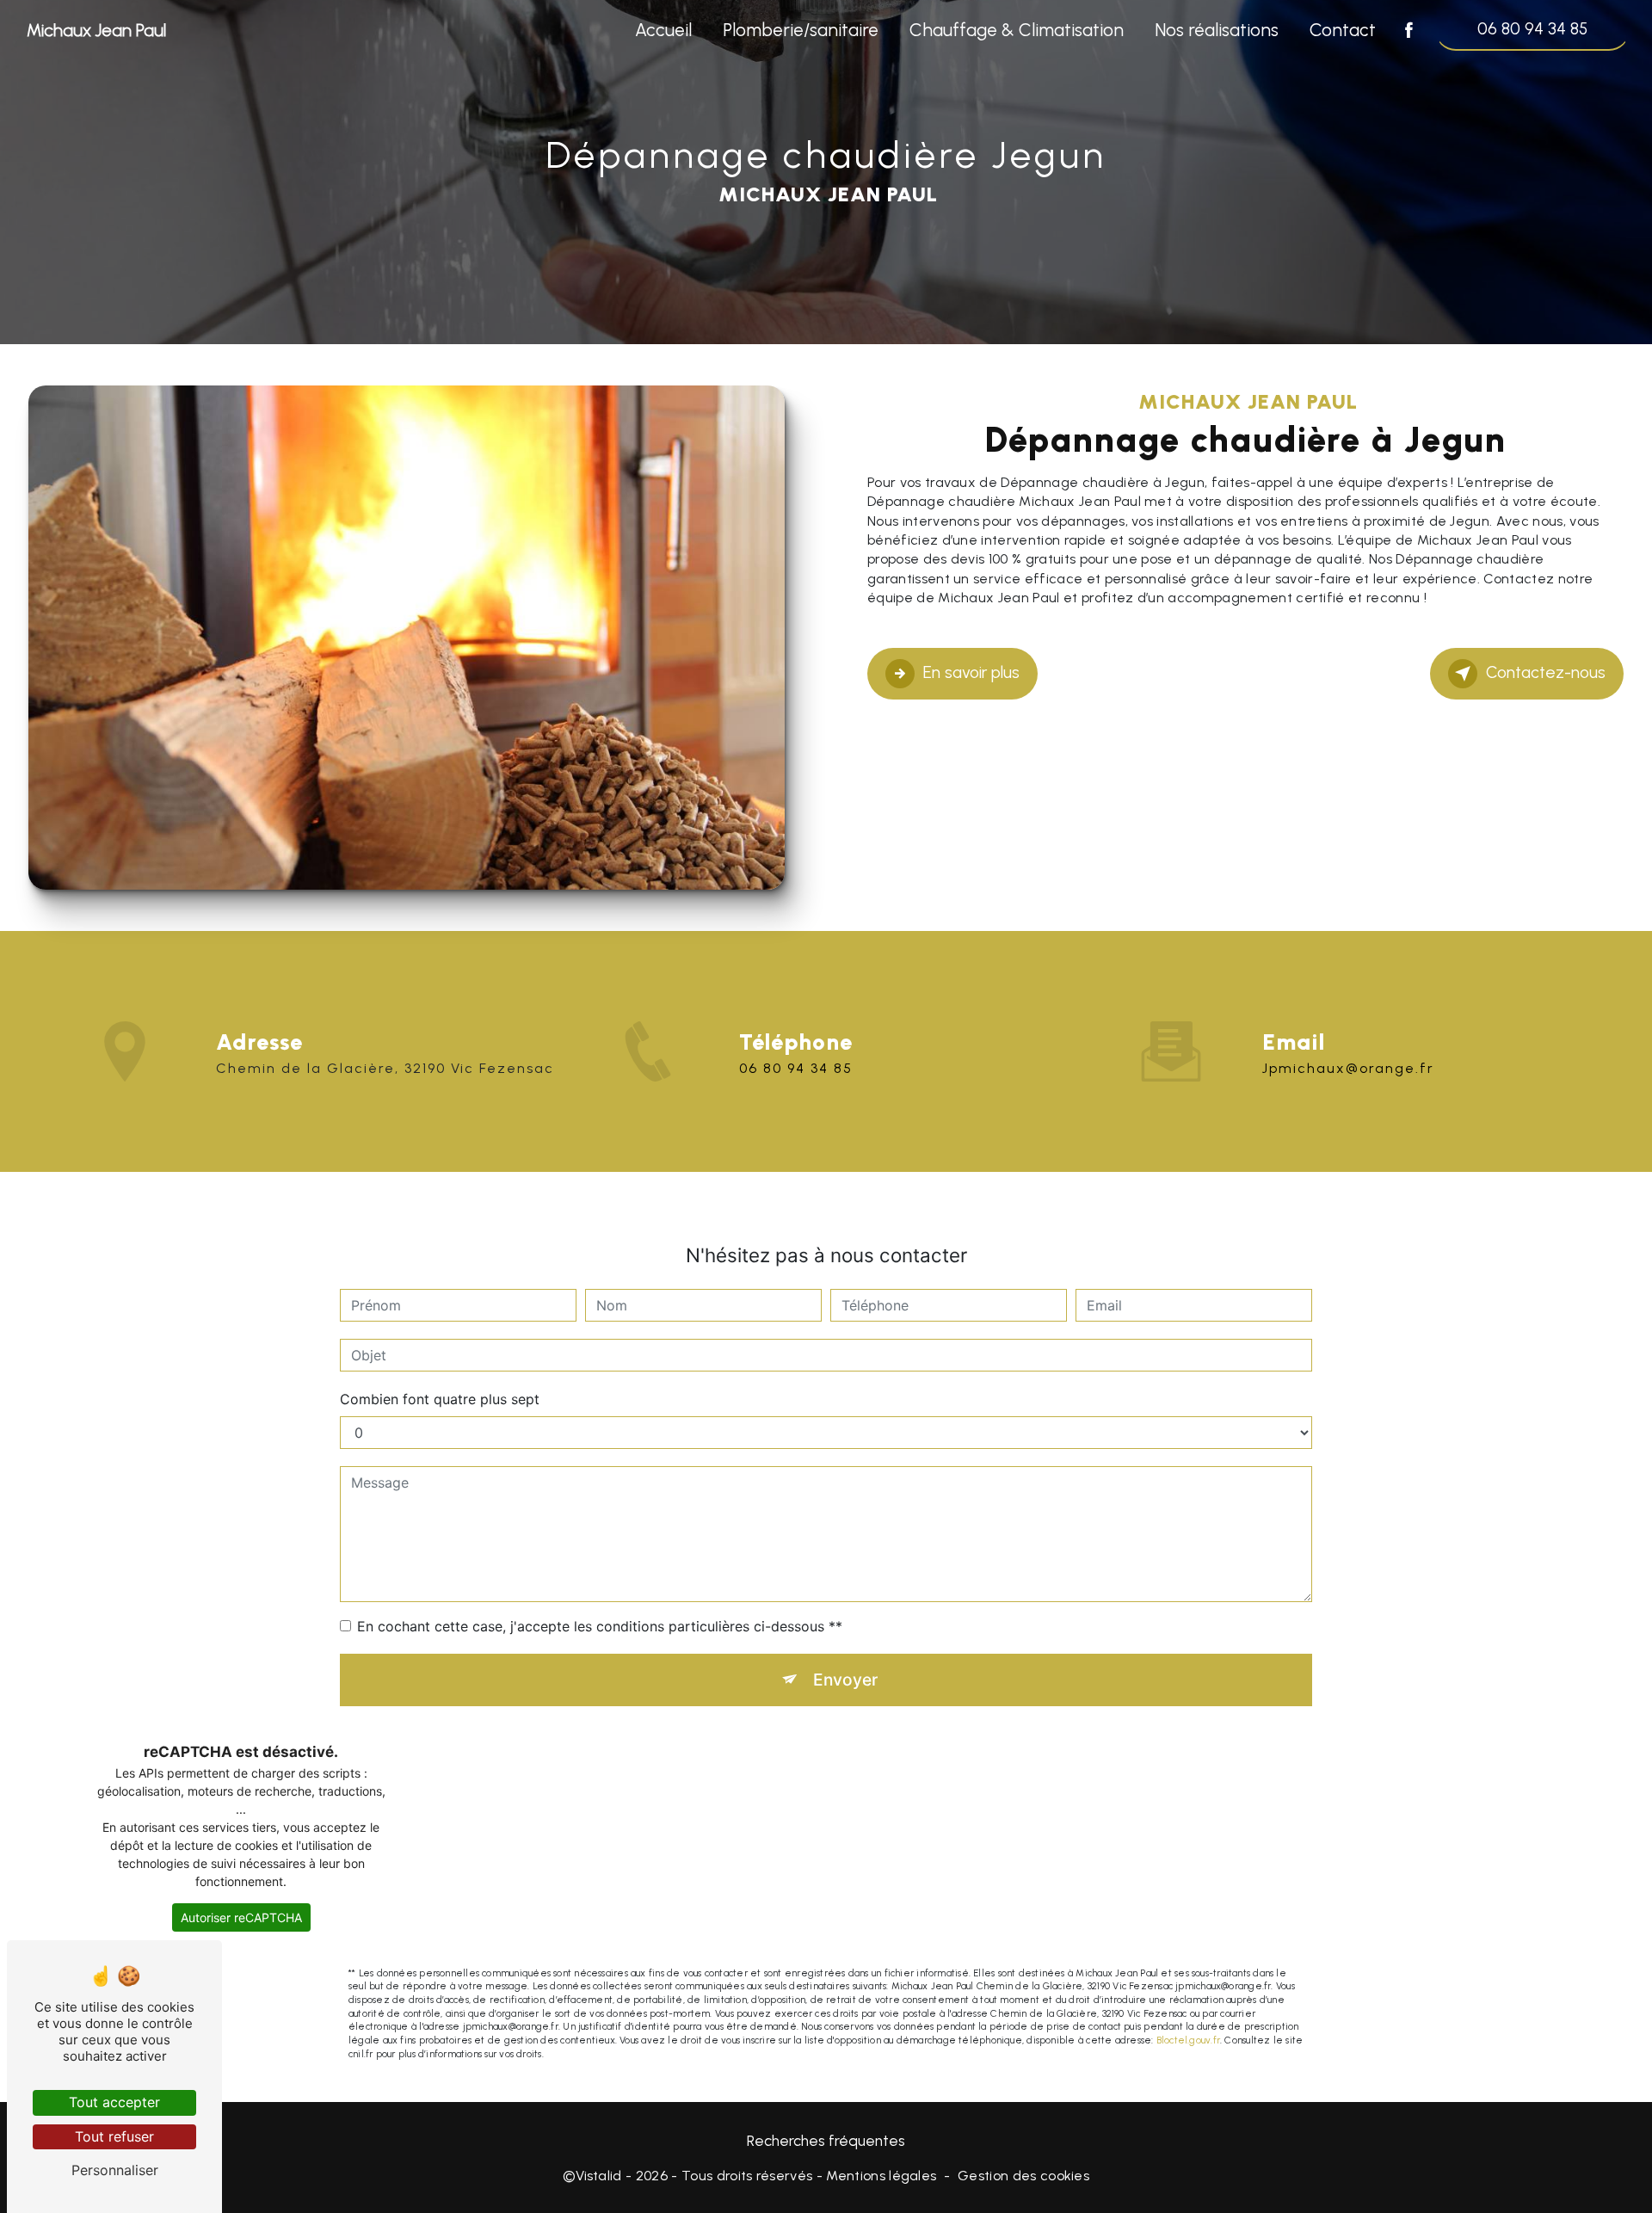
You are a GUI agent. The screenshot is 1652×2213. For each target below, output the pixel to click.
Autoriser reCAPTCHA (241, 1917)
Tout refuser (114, 2136)
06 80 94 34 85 (1532, 29)
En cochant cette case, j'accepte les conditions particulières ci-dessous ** (600, 1626)
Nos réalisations (1217, 30)
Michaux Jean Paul (96, 30)
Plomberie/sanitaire (801, 30)
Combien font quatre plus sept (440, 1399)
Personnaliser (115, 2170)
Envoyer (845, 1680)
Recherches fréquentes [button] (826, 2140)
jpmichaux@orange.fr (1348, 1068)
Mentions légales (881, 2176)
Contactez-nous (1546, 672)
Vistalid (599, 2176)
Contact (1343, 30)
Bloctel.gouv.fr (1188, 2040)
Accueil (663, 30)
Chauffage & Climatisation (1017, 30)
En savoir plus (971, 672)
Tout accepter (114, 2102)
